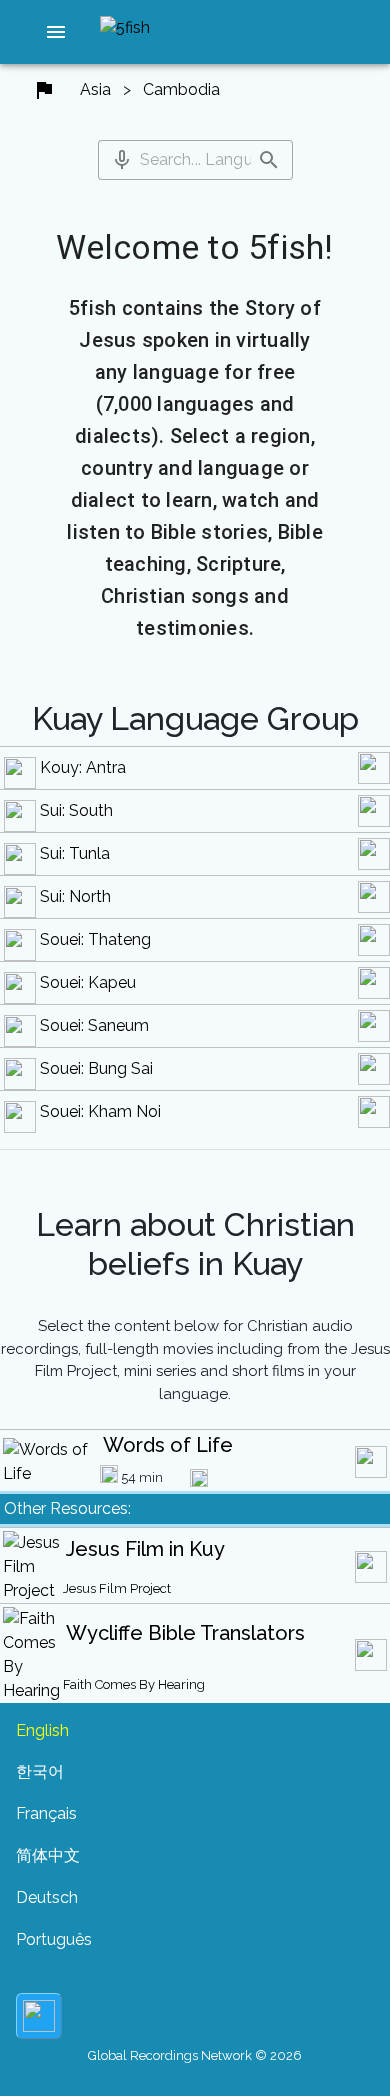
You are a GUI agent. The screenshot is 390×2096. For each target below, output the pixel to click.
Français (46, 1813)
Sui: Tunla (75, 853)
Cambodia (181, 89)
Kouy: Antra (83, 767)
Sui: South (76, 810)
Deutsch (47, 1897)
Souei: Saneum (94, 1025)
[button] (56, 32)
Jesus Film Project (117, 1588)
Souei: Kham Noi (100, 1111)
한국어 (40, 1771)
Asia (95, 89)
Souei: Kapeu (88, 982)
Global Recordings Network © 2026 (195, 2055)
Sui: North (75, 896)
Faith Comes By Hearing (134, 1684)
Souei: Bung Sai (96, 1068)
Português (54, 1939)
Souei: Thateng (95, 939)
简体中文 (48, 1855)
